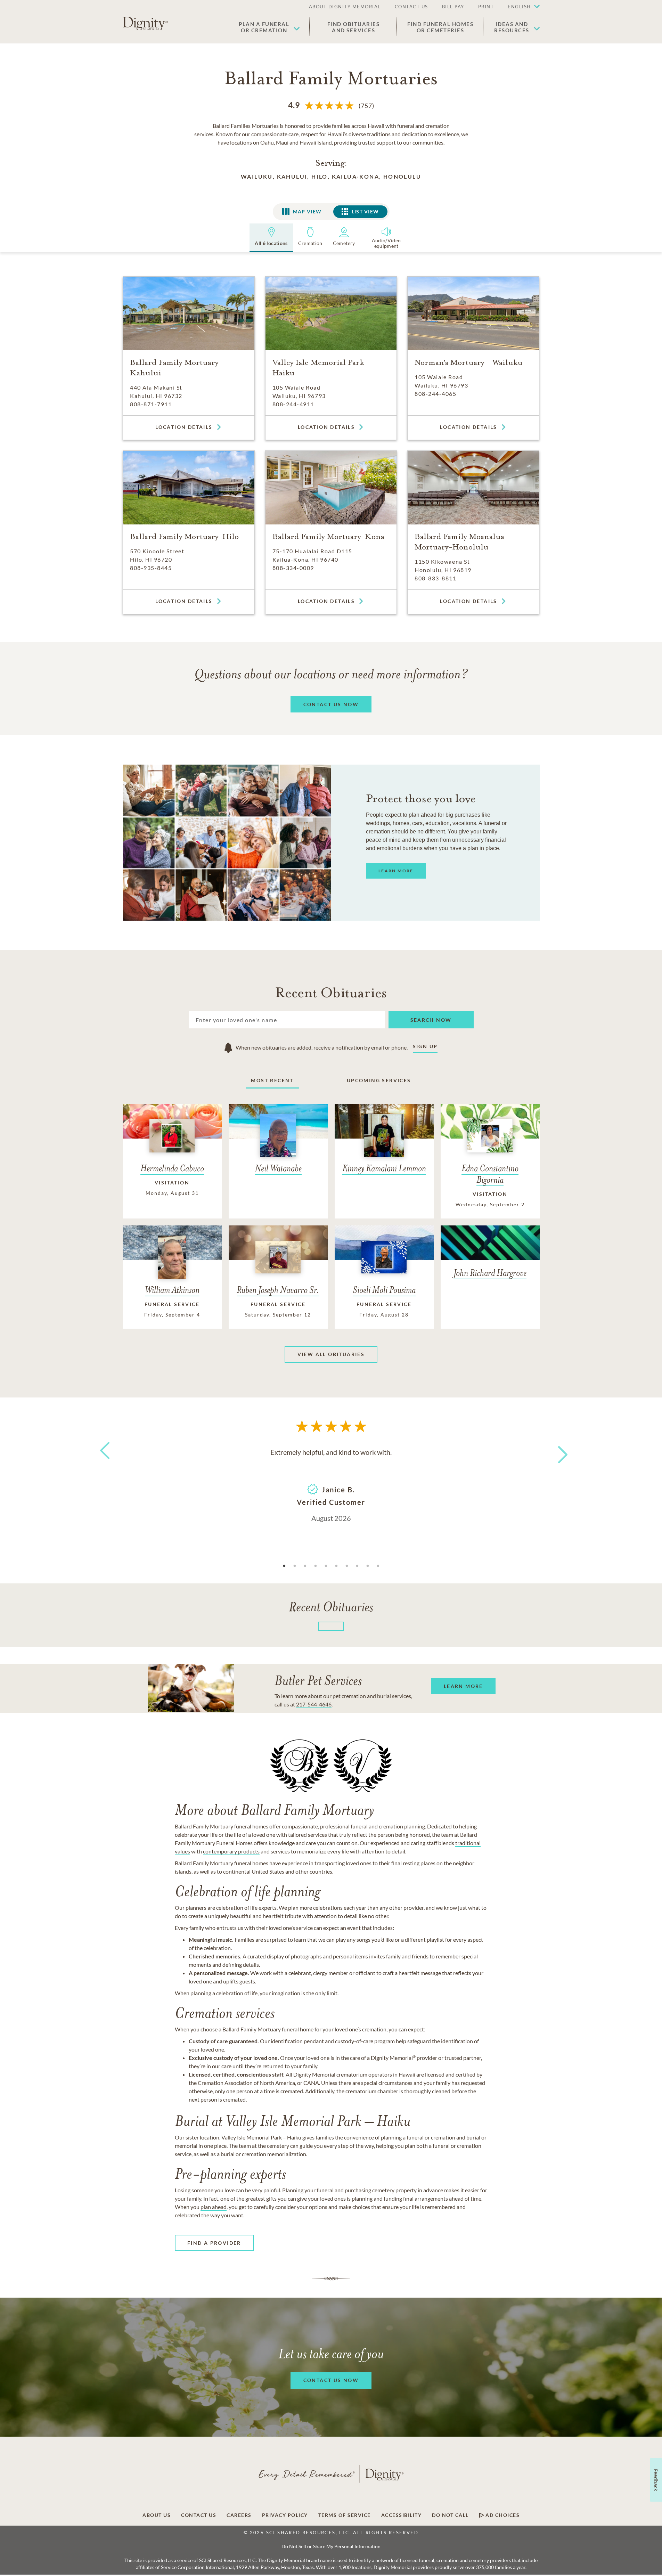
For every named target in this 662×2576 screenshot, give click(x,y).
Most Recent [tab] (272, 1080)
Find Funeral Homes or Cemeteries (440, 27)
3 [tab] (305, 1566)
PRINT (486, 7)
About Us (157, 2515)
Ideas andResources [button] (512, 27)
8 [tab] (357, 1566)
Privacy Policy (285, 2515)
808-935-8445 (151, 568)
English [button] (519, 7)
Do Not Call (450, 2515)
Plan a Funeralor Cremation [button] (264, 27)
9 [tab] (368, 1566)
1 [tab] (284, 1566)
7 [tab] (347, 1566)
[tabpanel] (331, 1484)
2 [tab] (295, 1566)
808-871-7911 (151, 404)
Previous (104, 1463)
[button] (520, 7)
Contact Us (199, 2515)
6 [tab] (336, 1566)
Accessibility (402, 2515)
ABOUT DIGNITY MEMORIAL (345, 7)
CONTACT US (411, 7)
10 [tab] (378, 1566)
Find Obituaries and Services (354, 27)
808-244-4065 (435, 394)
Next (556, 1450)
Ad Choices (502, 2515)
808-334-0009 (293, 568)
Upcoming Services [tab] (379, 1080)
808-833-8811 (435, 578)
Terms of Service (345, 2515)
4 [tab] (316, 1566)
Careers (239, 2515)
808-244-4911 (293, 404)
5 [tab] (326, 1566)
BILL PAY (453, 7)
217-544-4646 (314, 1704)
